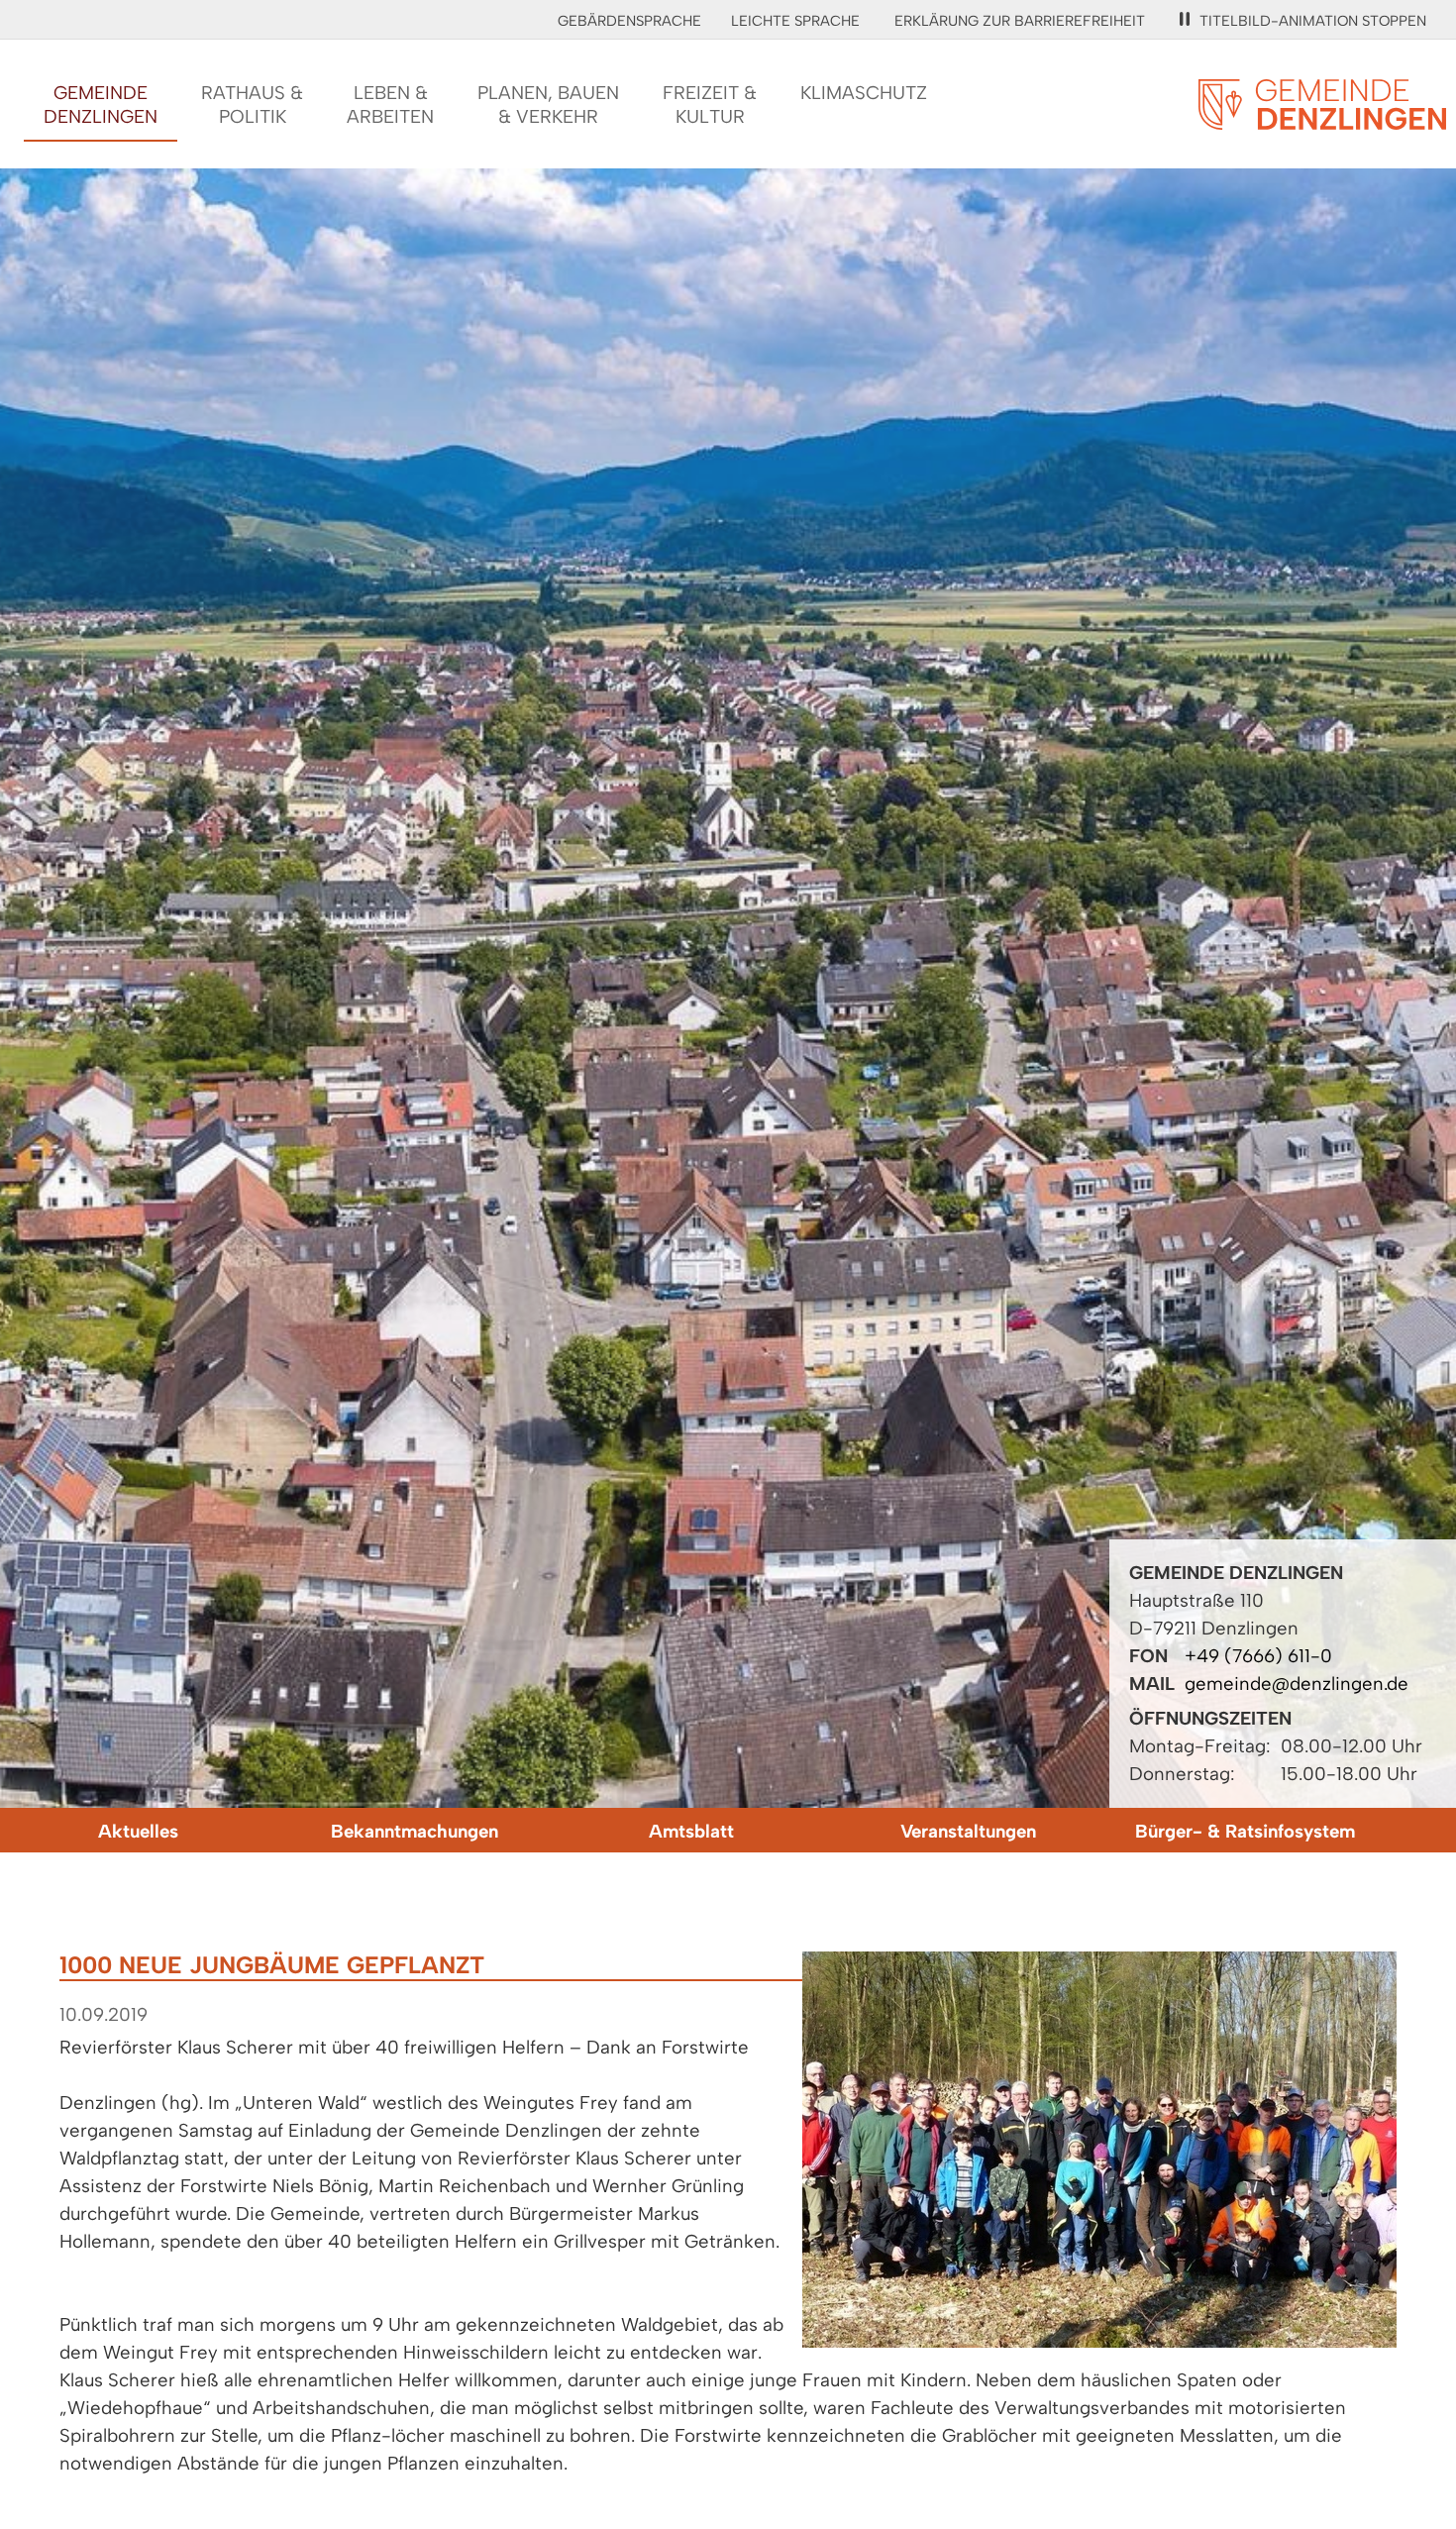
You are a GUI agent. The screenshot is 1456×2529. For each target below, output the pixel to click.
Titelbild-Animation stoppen (1313, 21)
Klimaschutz (864, 93)
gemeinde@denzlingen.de (1297, 1684)
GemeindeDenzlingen (101, 105)
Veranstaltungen (968, 1831)
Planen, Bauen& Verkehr (548, 105)
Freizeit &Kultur (710, 105)
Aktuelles (138, 1831)
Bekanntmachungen (415, 1831)
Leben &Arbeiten (390, 105)
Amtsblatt (691, 1831)
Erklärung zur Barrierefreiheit (1020, 21)
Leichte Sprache (795, 21)
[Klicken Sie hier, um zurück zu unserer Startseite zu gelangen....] (1322, 118)
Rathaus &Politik (252, 105)
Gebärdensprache (629, 21)
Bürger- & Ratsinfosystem (1245, 1831)
